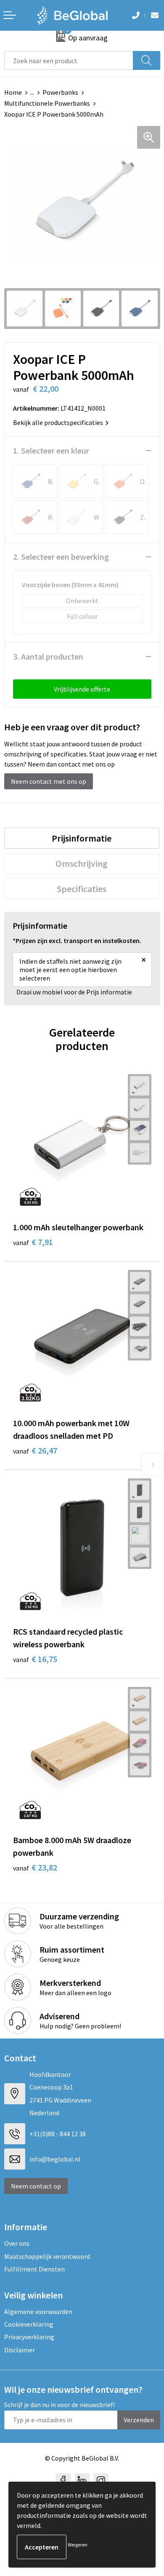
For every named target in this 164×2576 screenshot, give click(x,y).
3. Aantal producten (48, 656)
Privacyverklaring (29, 2337)
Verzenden (139, 2420)
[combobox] (69, 60)
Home (13, 92)
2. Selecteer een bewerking (61, 557)
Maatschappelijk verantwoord (47, 2256)
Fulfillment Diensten (34, 2269)
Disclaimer (20, 2350)
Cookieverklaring (29, 2324)
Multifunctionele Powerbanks (47, 103)
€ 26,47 (35, 1450)
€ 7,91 (33, 1242)
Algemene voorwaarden (38, 2311)
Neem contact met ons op (49, 781)
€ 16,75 (35, 1659)
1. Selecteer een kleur (51, 450)
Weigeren (78, 2545)
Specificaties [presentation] (82, 889)
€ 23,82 (35, 1867)
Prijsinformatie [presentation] (82, 838)
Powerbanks (60, 92)
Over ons (17, 2243)
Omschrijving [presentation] (82, 863)
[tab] (82, 838)
